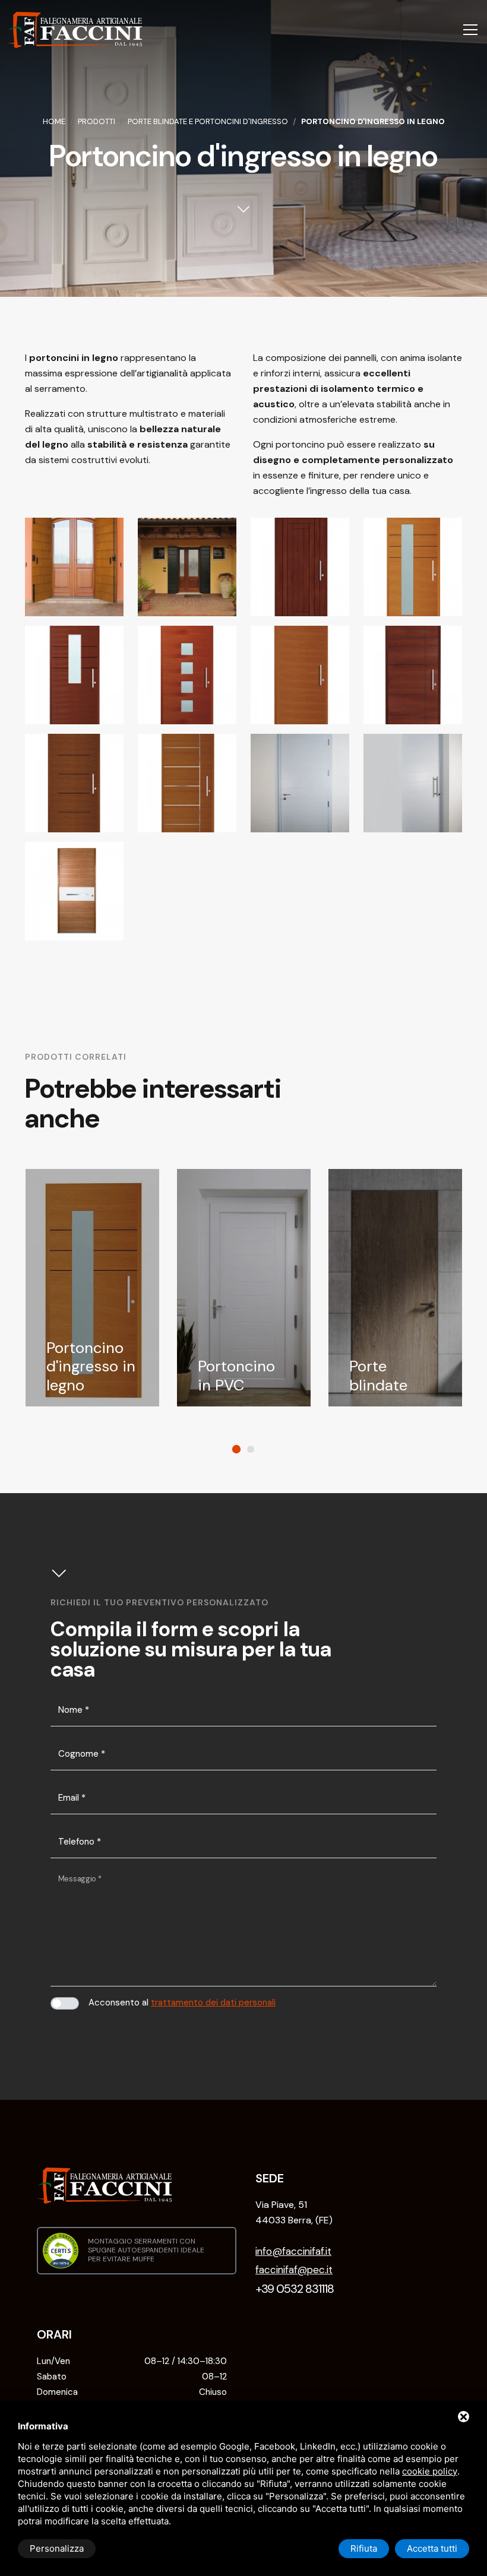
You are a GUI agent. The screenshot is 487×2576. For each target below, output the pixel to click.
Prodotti (97, 121)
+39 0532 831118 (295, 2289)
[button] (236, 1449)
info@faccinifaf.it (293, 2251)
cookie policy (430, 2471)
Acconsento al (182, 2003)
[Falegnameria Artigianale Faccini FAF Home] (75, 30)
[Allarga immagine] (74, 567)
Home (54, 121)
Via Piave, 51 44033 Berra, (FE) (294, 2212)
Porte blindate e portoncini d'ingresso (208, 121)
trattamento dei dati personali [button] (213, 2003)
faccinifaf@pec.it (294, 2270)
